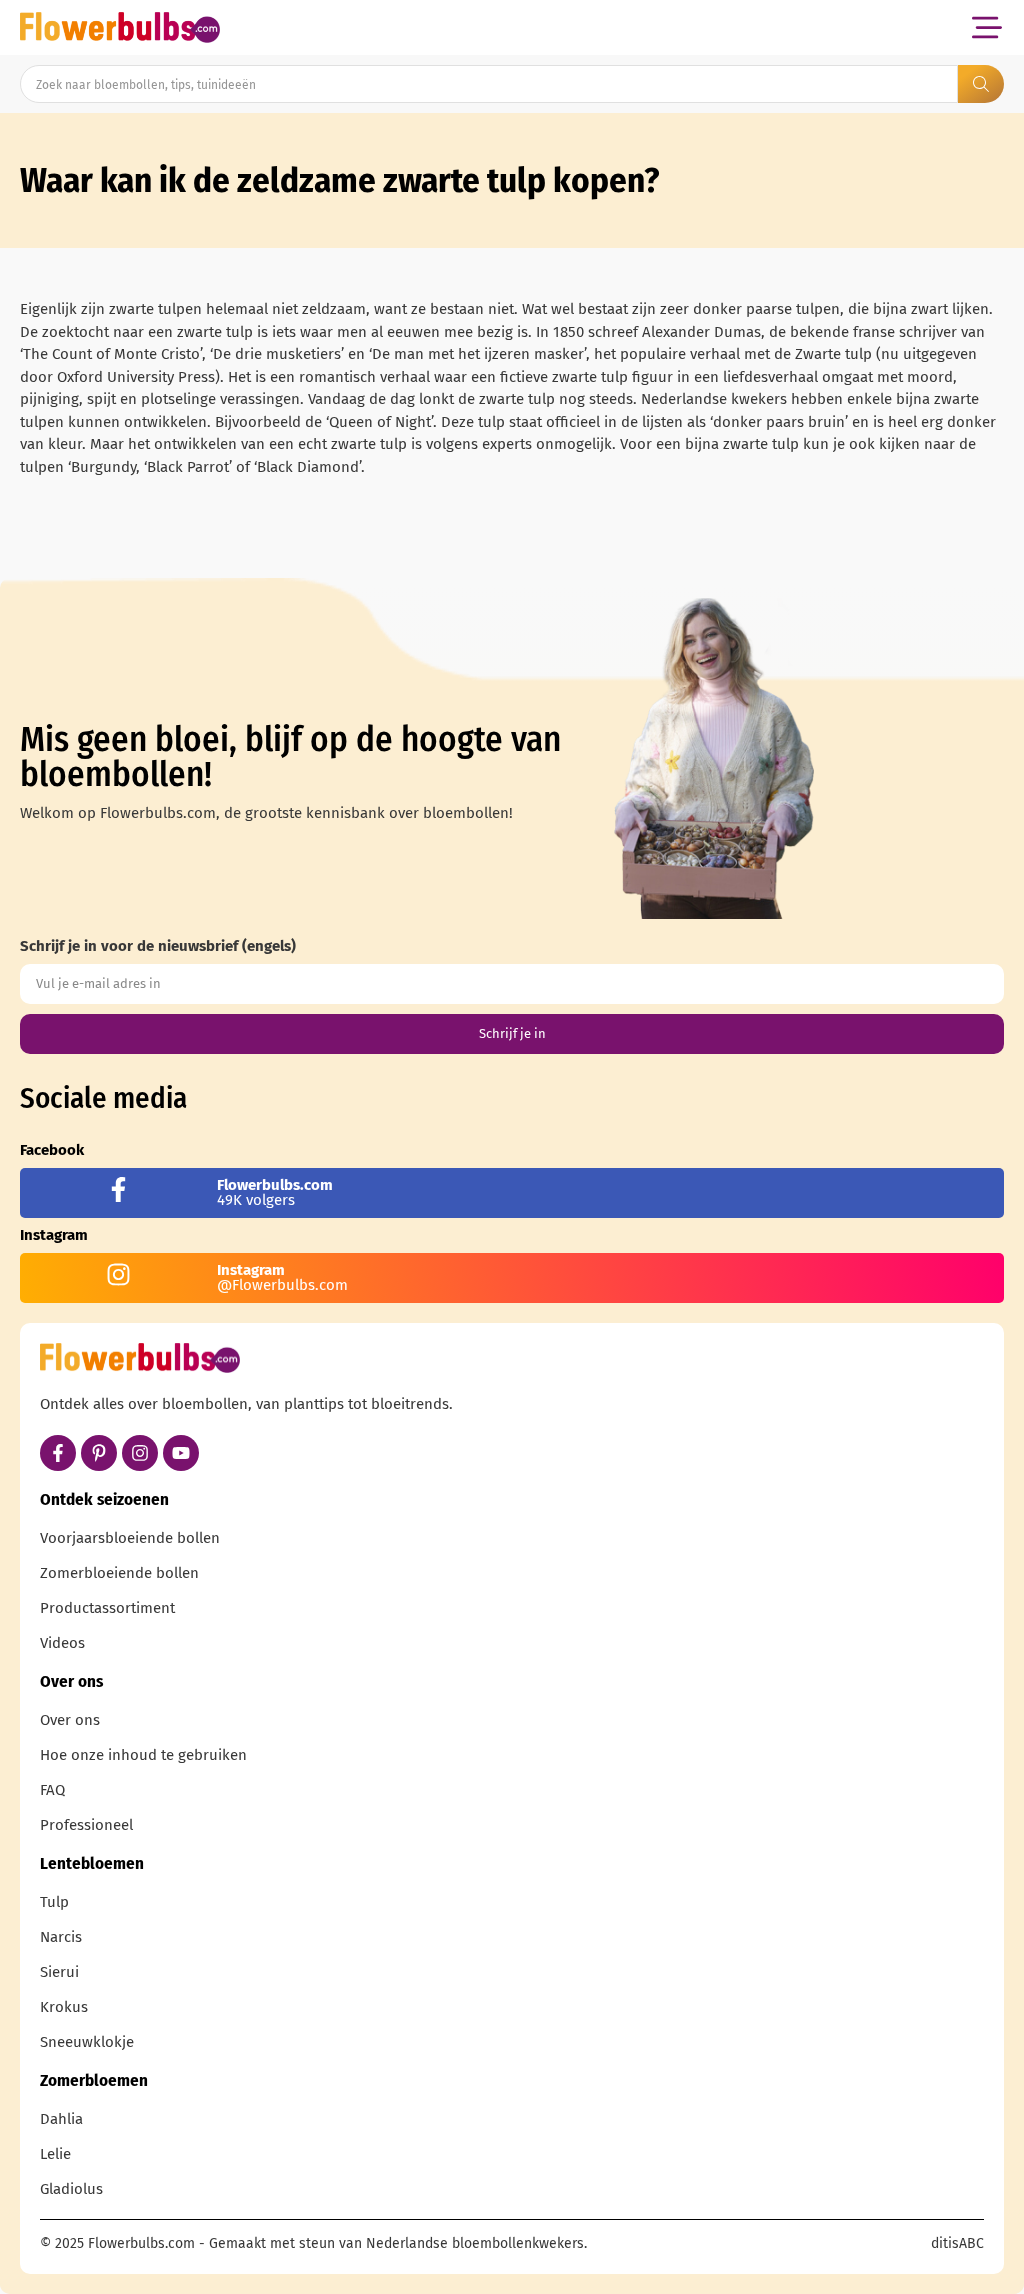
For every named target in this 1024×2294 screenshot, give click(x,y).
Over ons (70, 1720)
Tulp (54, 1902)
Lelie (55, 2154)
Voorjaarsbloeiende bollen (130, 1538)
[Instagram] (140, 1453)
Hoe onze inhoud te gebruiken (143, 1755)
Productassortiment (107, 1608)
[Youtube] (181, 1453)
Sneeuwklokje (87, 2042)
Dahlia (61, 2119)
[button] (986, 27)
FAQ (52, 1790)
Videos (62, 1643)
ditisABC (957, 2243)
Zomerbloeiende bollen (119, 1573)
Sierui (59, 1972)
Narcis (61, 1937)
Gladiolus (71, 2189)
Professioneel (86, 1825)
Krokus (64, 2007)
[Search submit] (981, 84)
